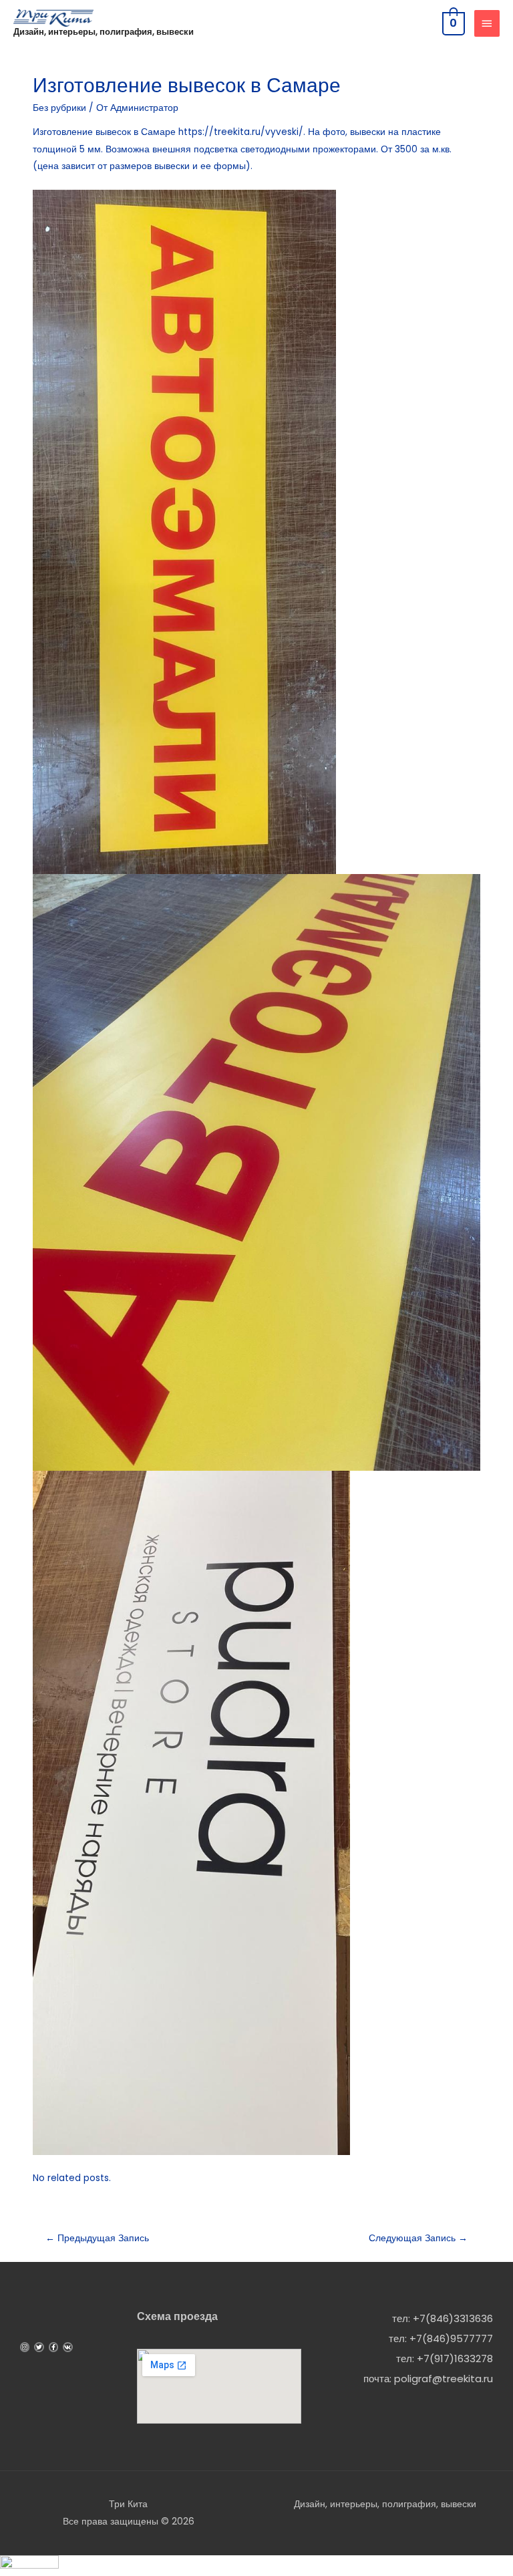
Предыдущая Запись (97, 2238)
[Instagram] (25, 2347)
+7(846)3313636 (453, 2318)
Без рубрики (59, 108)
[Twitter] (39, 2347)
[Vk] (67, 2347)
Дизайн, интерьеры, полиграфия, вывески (104, 32)
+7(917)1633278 (455, 2358)
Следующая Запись (418, 2238)
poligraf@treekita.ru (444, 2379)
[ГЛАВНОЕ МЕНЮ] (487, 23)
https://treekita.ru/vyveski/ (241, 132)
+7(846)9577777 (451, 2338)
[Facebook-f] (53, 2347)
